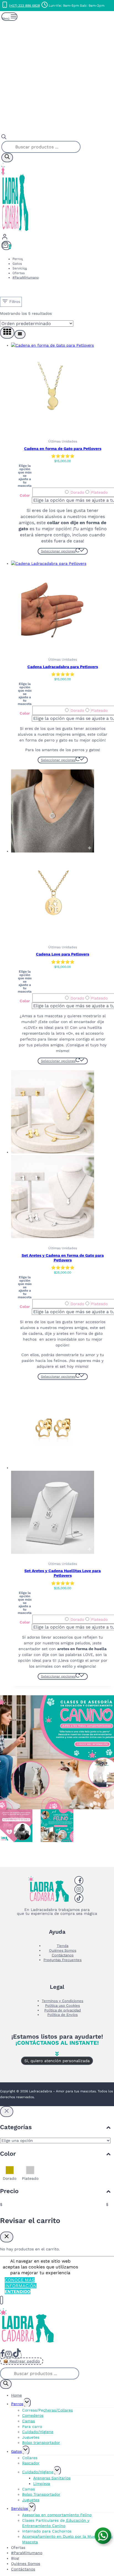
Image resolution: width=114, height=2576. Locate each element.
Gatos (17, 264)
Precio (9, 2191)
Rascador (31, 2463)
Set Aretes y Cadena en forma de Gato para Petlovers (63, 1258)
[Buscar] (7, 158)
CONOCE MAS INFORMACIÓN (21, 2283)
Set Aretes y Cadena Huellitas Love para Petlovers (63, 1573)
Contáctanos (63, 1955)
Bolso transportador (41, 2443)
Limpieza (42, 2484)
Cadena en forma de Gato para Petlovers (63, 449)
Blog (15, 2558)
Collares (30, 2458)
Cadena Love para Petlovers (63, 954)
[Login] (57, 237)
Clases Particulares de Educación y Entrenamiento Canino (56, 2523)
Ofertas (19, 273)
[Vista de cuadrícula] (7, 333)
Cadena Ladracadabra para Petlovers (63, 667)
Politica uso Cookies (63, 2006)
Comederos (33, 2415)
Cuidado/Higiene (38, 2432)
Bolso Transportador (41, 2494)
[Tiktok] (79, 1898)
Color (25, 495)
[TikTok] (17, 2355)
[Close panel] (7, 2112)
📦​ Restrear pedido (22, 2361)
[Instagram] (79, 1889)
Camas (28, 2421)
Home (16, 2395)
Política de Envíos (63, 2015)
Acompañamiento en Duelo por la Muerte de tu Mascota (67, 2539)
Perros (18, 259)
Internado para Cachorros (47, 2531)
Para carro (32, 2426)
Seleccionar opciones (58, 551)
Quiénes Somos (63, 1950)
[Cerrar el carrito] (7, 2237)
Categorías (16, 2127)
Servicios (20, 268)
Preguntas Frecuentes (63, 1960)
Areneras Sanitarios (52, 2478)
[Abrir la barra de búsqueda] (4, 138)
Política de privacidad (63, 2010)
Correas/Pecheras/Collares (47, 2410)
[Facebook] (79, 1881)
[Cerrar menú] (2, 2300)
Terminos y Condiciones (63, 2001)
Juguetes (31, 2437)
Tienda (63, 1946)
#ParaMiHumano (26, 277)
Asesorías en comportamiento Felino (57, 2515)
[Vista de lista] (20, 334)
